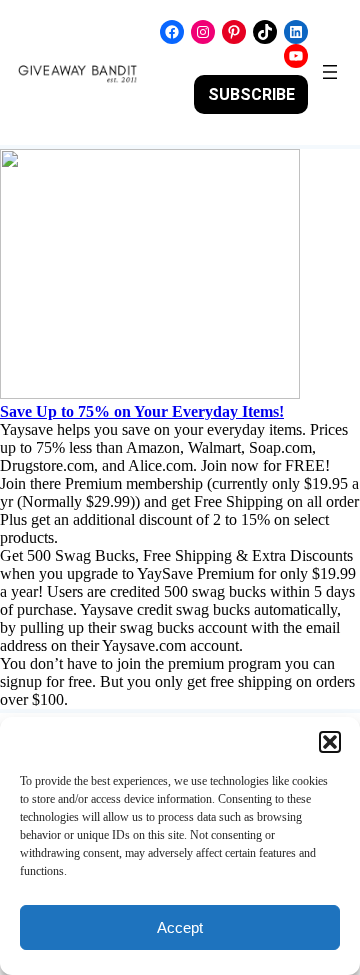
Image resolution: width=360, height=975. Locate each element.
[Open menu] (330, 72)
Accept (180, 927)
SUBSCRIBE (251, 94)
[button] (330, 742)
